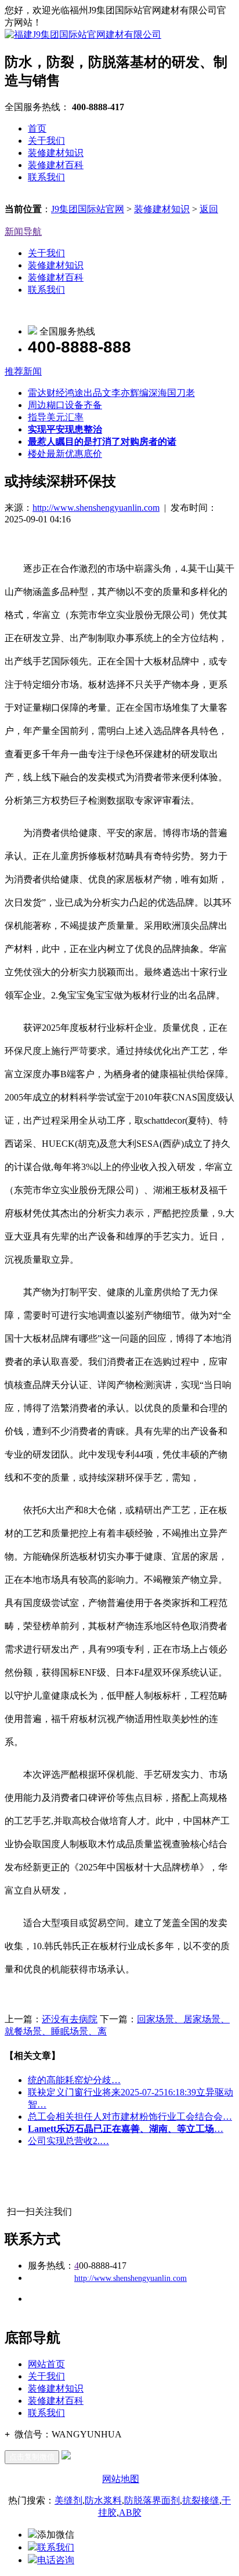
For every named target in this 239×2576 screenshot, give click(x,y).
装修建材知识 (56, 153)
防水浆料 (103, 2500)
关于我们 (46, 141)
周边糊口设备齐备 (65, 405)
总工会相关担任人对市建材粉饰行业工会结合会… (130, 2117)
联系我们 (46, 177)
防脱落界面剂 (152, 2500)
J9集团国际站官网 (88, 209)
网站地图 (121, 2479)
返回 (209, 209)
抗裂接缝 (201, 2500)
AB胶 (130, 2513)
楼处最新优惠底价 (65, 454)
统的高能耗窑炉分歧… (74, 2080)
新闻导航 (23, 232)
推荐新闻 (23, 371)
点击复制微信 (32, 2457)
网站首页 (46, 2364)
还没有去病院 (70, 2019)
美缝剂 (68, 2500)
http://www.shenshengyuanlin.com (96, 508)
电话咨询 (56, 2560)
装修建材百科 (56, 165)
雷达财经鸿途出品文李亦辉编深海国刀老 (111, 393)
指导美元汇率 (56, 417)
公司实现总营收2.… (68, 2141)
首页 (37, 128)
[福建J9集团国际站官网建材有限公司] (83, 34)
